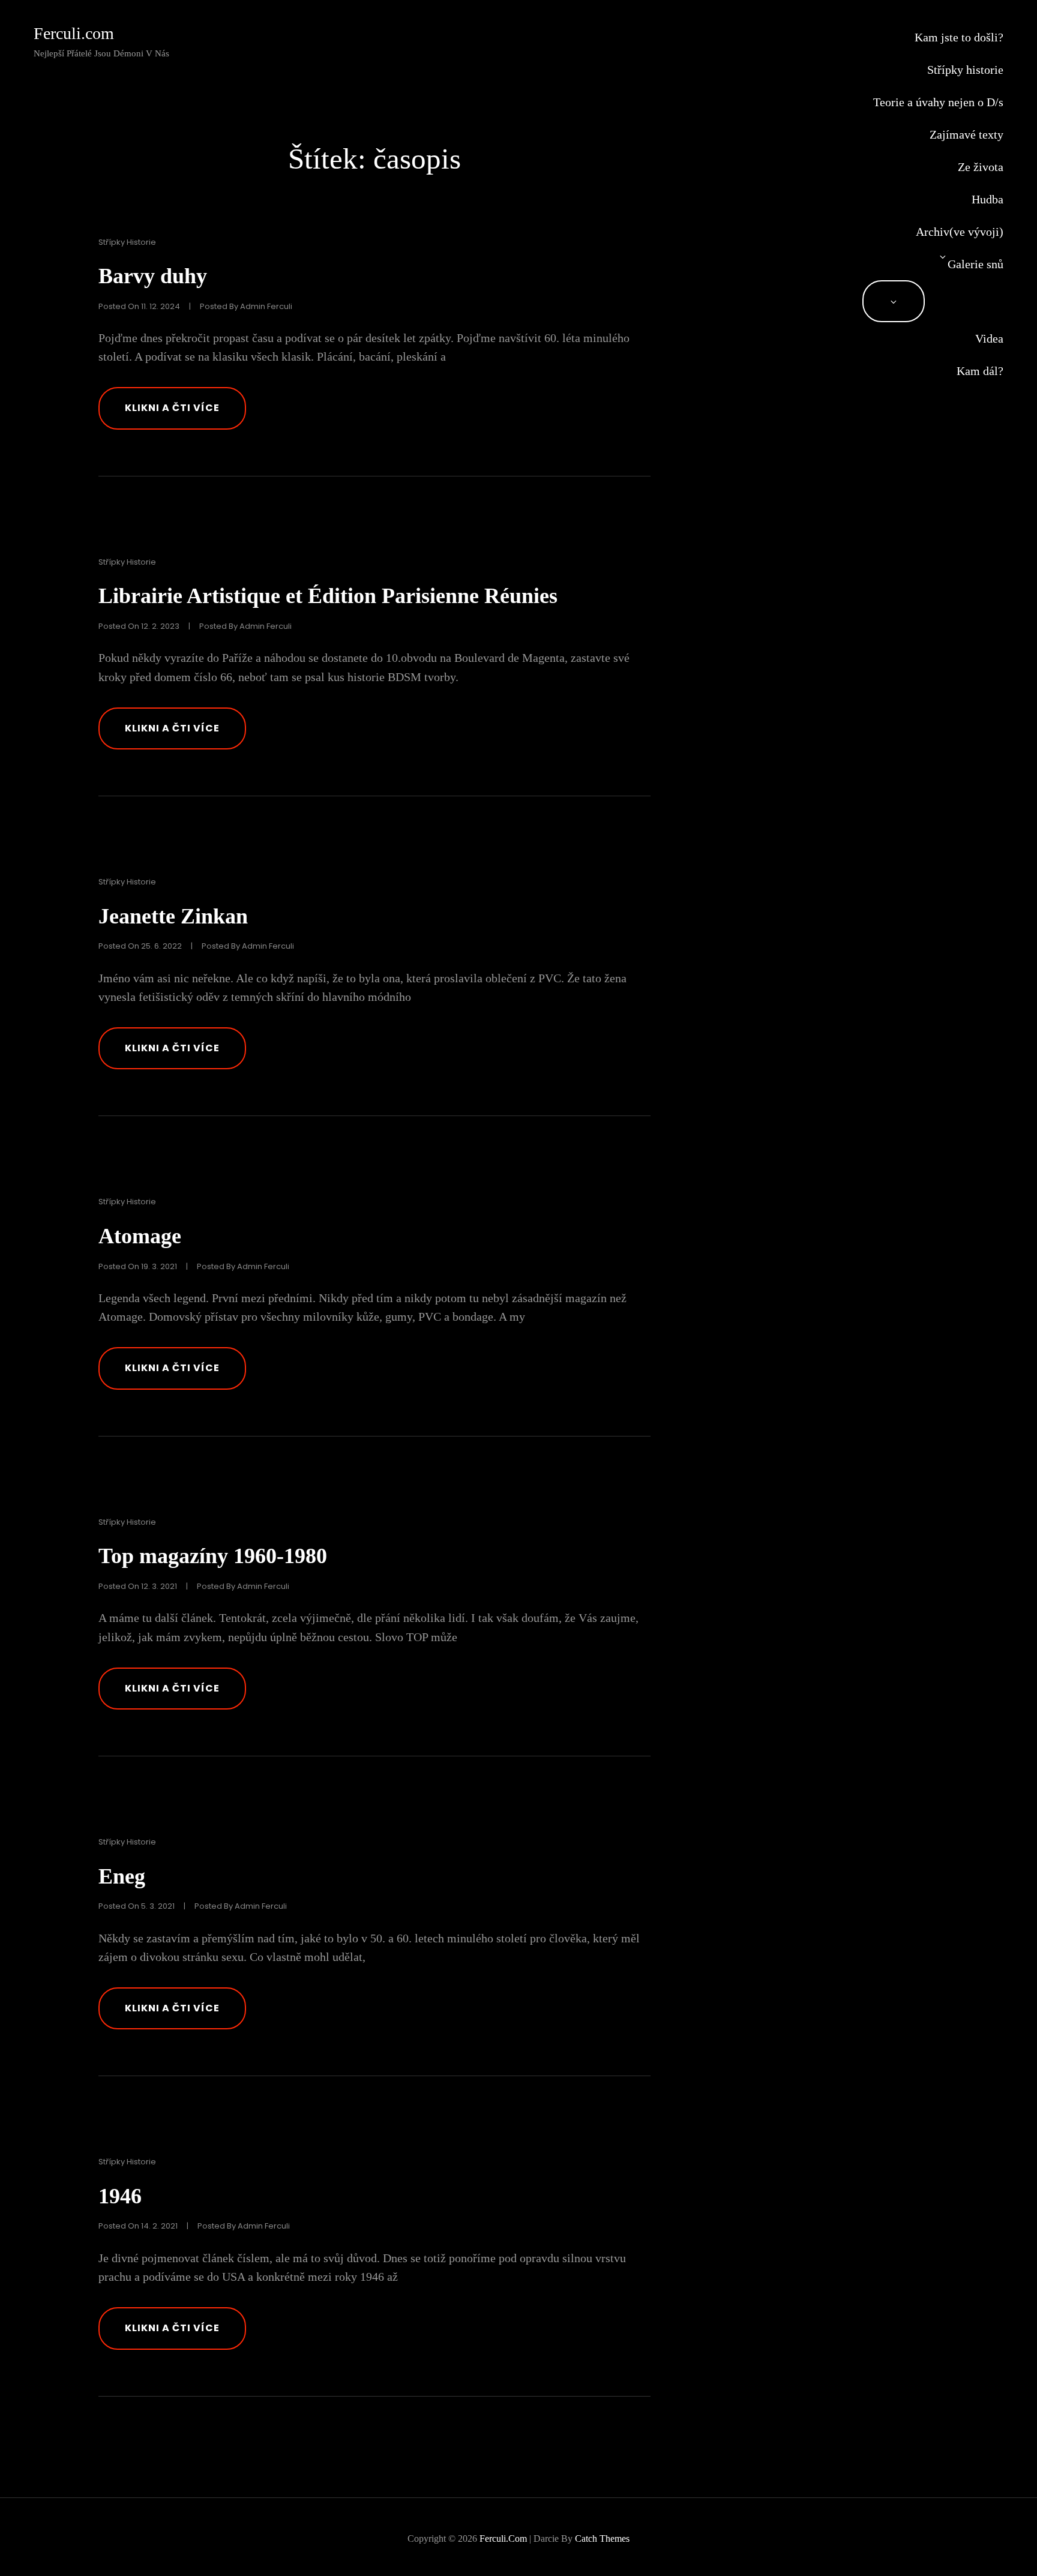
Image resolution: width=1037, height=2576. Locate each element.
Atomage (140, 1236)
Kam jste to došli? (959, 37)
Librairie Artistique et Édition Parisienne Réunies (328, 596)
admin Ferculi (266, 306)
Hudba (987, 199)
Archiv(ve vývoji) (960, 232)
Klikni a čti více (185, 414)
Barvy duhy (153, 276)
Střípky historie (965, 70)
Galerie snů (975, 264)
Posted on (139, 306)
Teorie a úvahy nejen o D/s (938, 102)
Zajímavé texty (966, 134)
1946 (120, 2196)
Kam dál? (980, 371)
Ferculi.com (74, 33)
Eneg (122, 1876)
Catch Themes (602, 2538)
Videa (989, 338)
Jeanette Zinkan (173, 916)
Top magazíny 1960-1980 (213, 1556)
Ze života (981, 167)
